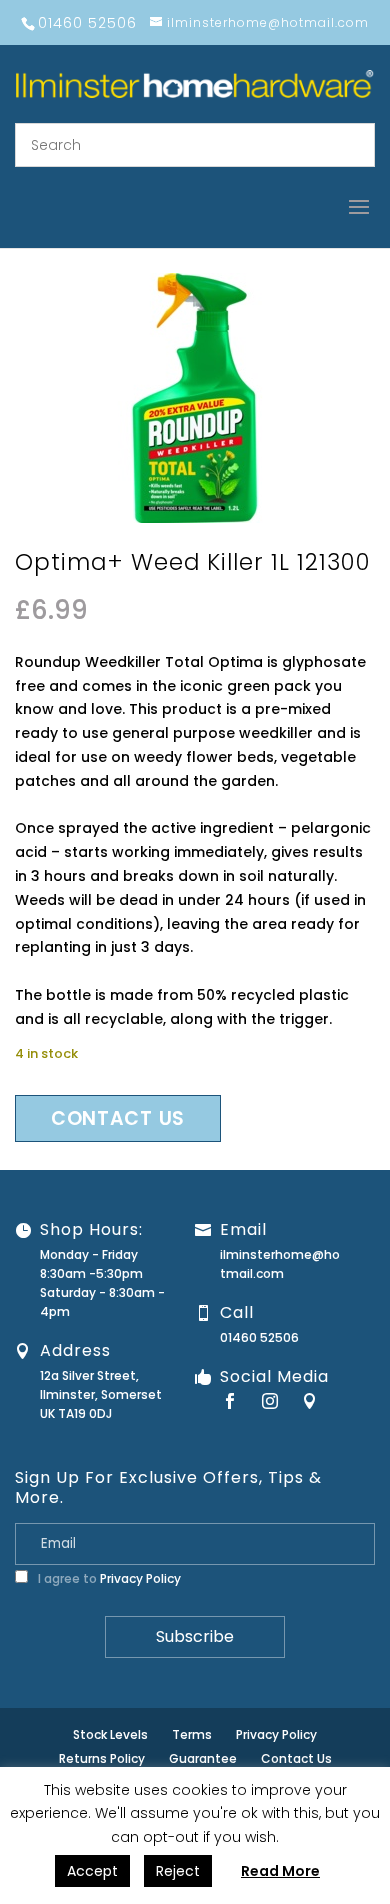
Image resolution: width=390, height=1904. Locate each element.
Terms (192, 1734)
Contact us (118, 1118)
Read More (280, 1871)
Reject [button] (178, 1871)
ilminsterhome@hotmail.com (280, 1264)
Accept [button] (92, 1871)
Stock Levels (110, 1734)
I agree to (108, 1578)
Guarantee (203, 1758)
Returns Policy (102, 1758)
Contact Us (296, 1758)
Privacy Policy (140, 1578)
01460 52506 (259, 1337)
